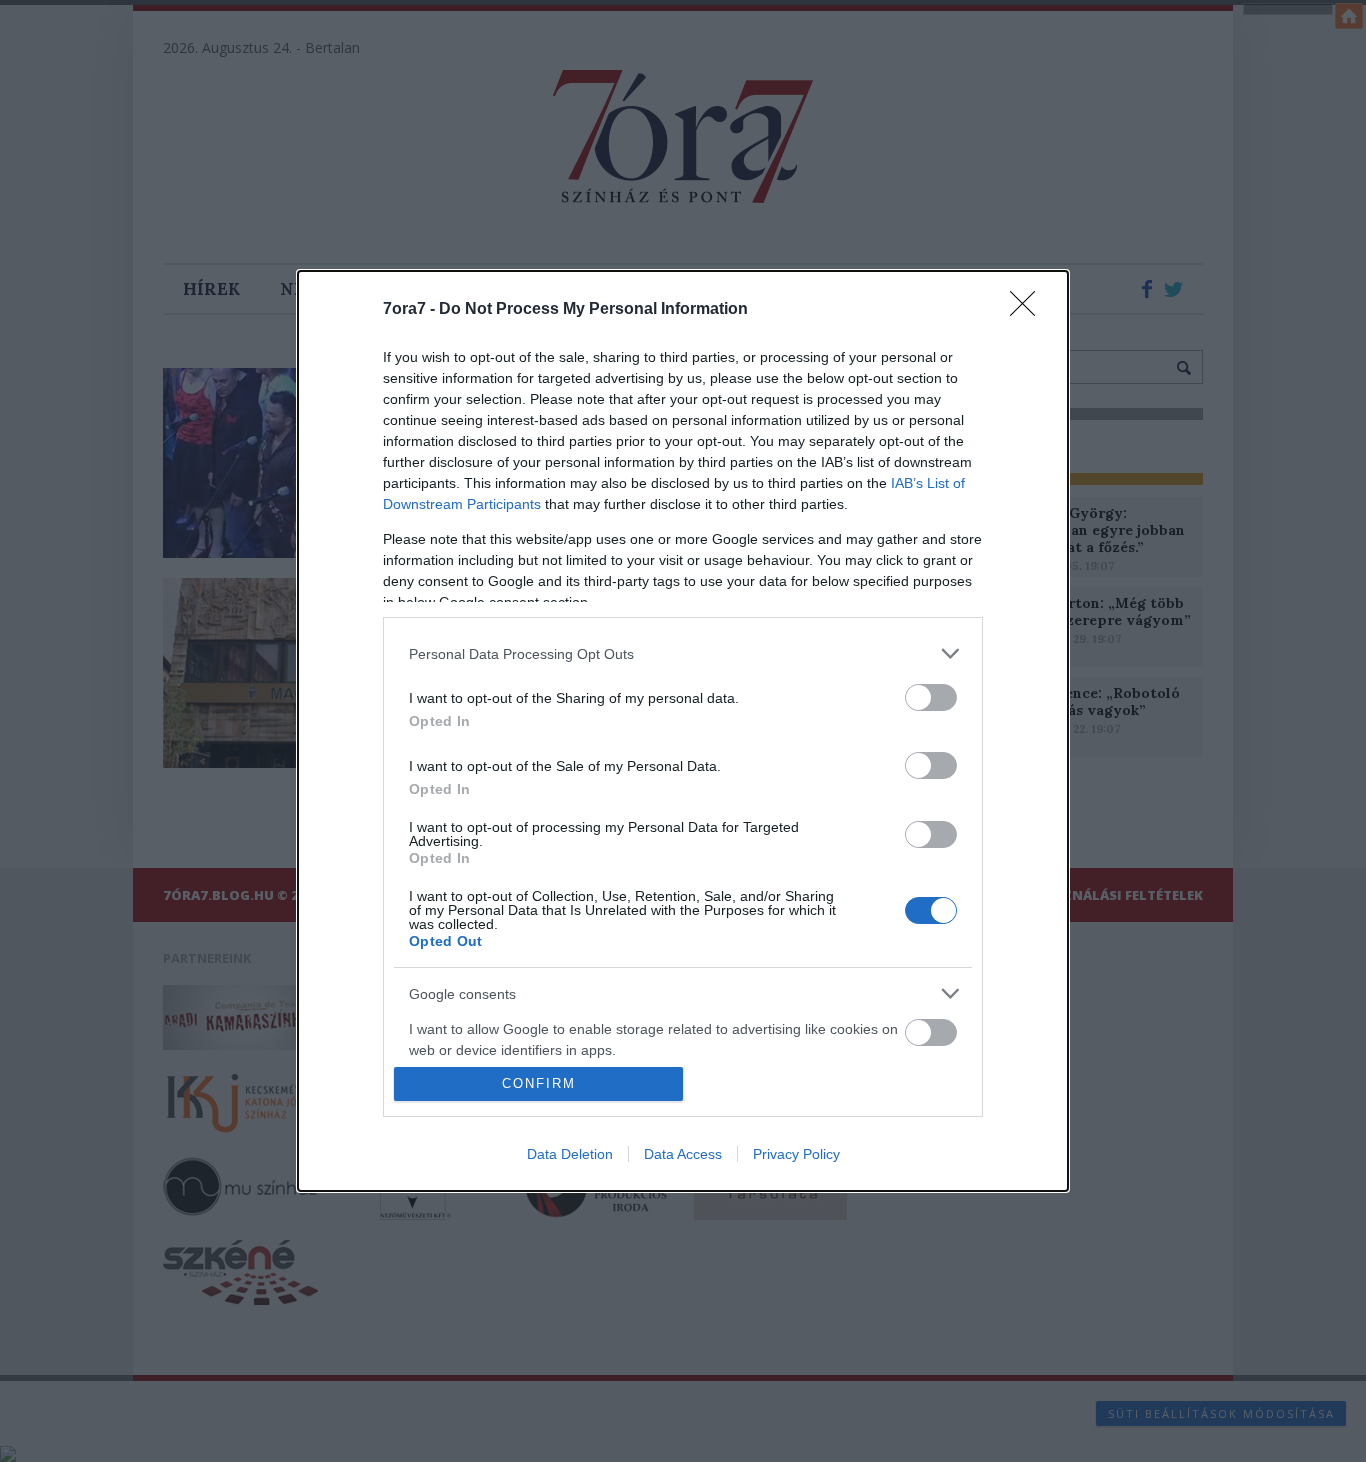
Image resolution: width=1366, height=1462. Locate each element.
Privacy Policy (796, 1154)
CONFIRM (539, 1083)
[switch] (931, 697)
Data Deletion (570, 1154)
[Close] (1029, 310)
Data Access (683, 1154)
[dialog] (683, 731)
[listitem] (683, 653)
